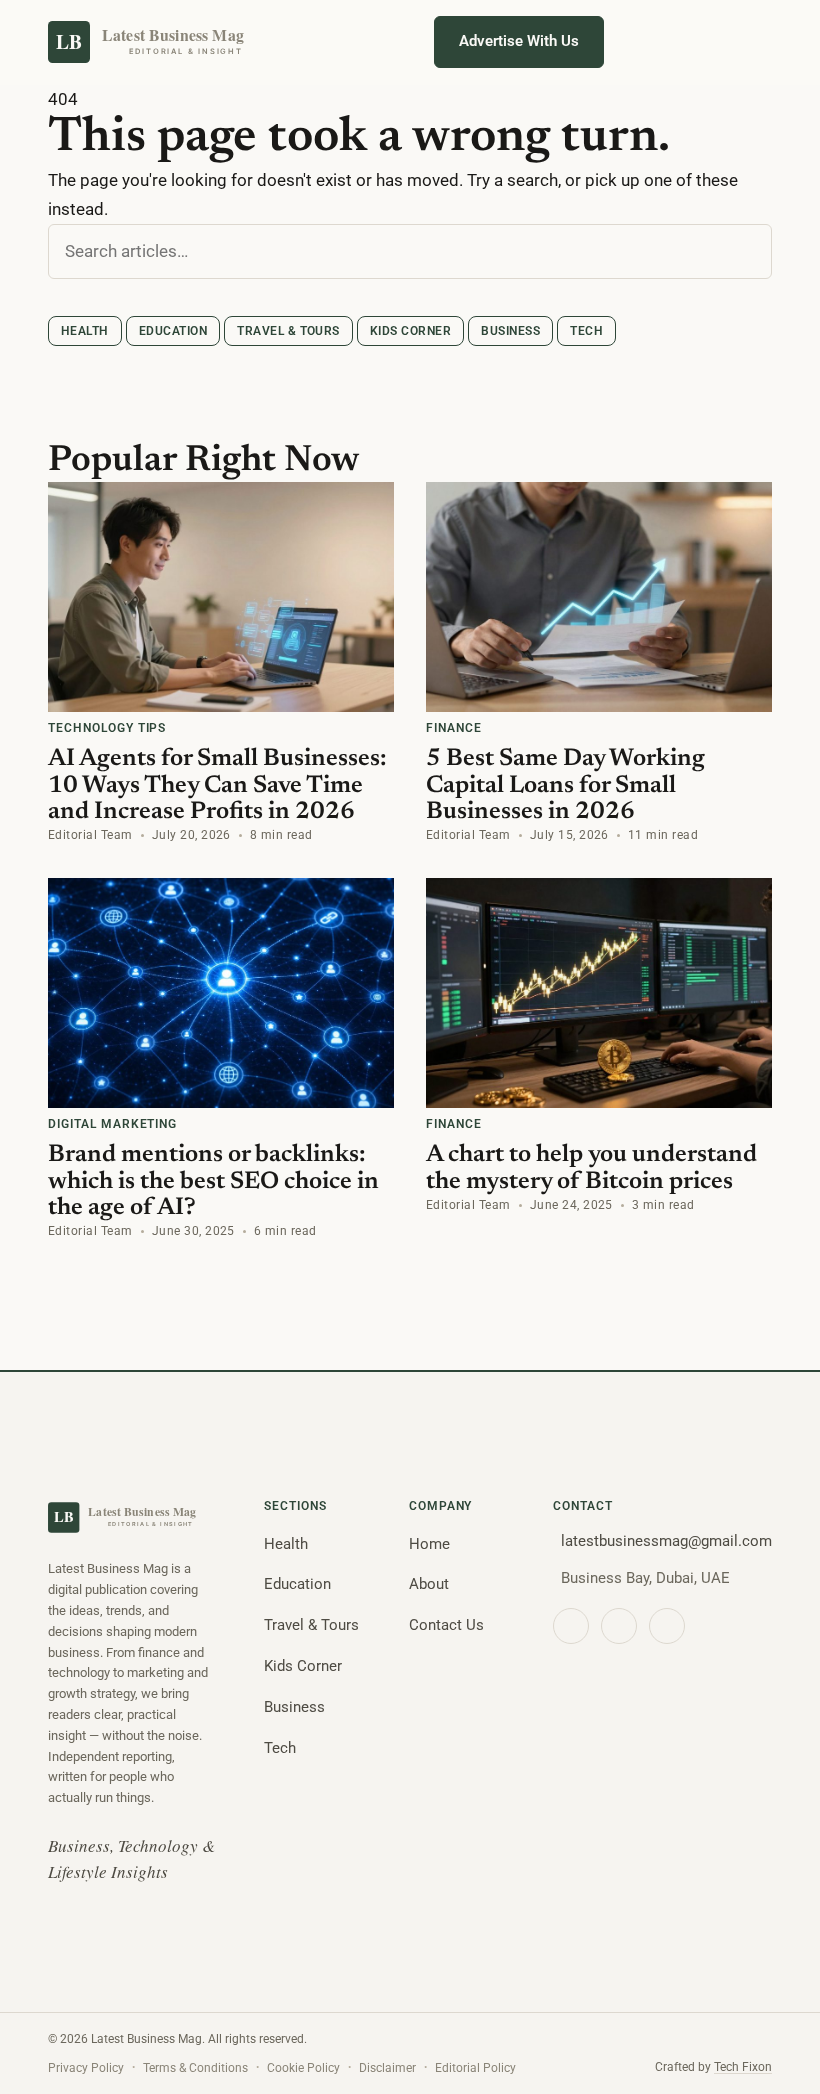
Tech (586, 331)
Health (85, 331)
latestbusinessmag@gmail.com (666, 1541)
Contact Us (446, 1625)
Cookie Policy (303, 2067)
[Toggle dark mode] (638, 42)
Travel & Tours (288, 331)
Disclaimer (387, 2067)
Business (510, 331)
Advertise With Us (519, 41)
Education (173, 331)
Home (429, 1544)
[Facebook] (571, 1626)
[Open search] (694, 42)
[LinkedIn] (667, 1626)
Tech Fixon (743, 2067)
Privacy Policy (86, 2067)
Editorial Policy (475, 2067)
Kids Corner (410, 331)
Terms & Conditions (195, 2067)
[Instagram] (619, 1626)
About (429, 1584)
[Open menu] (750, 42)
